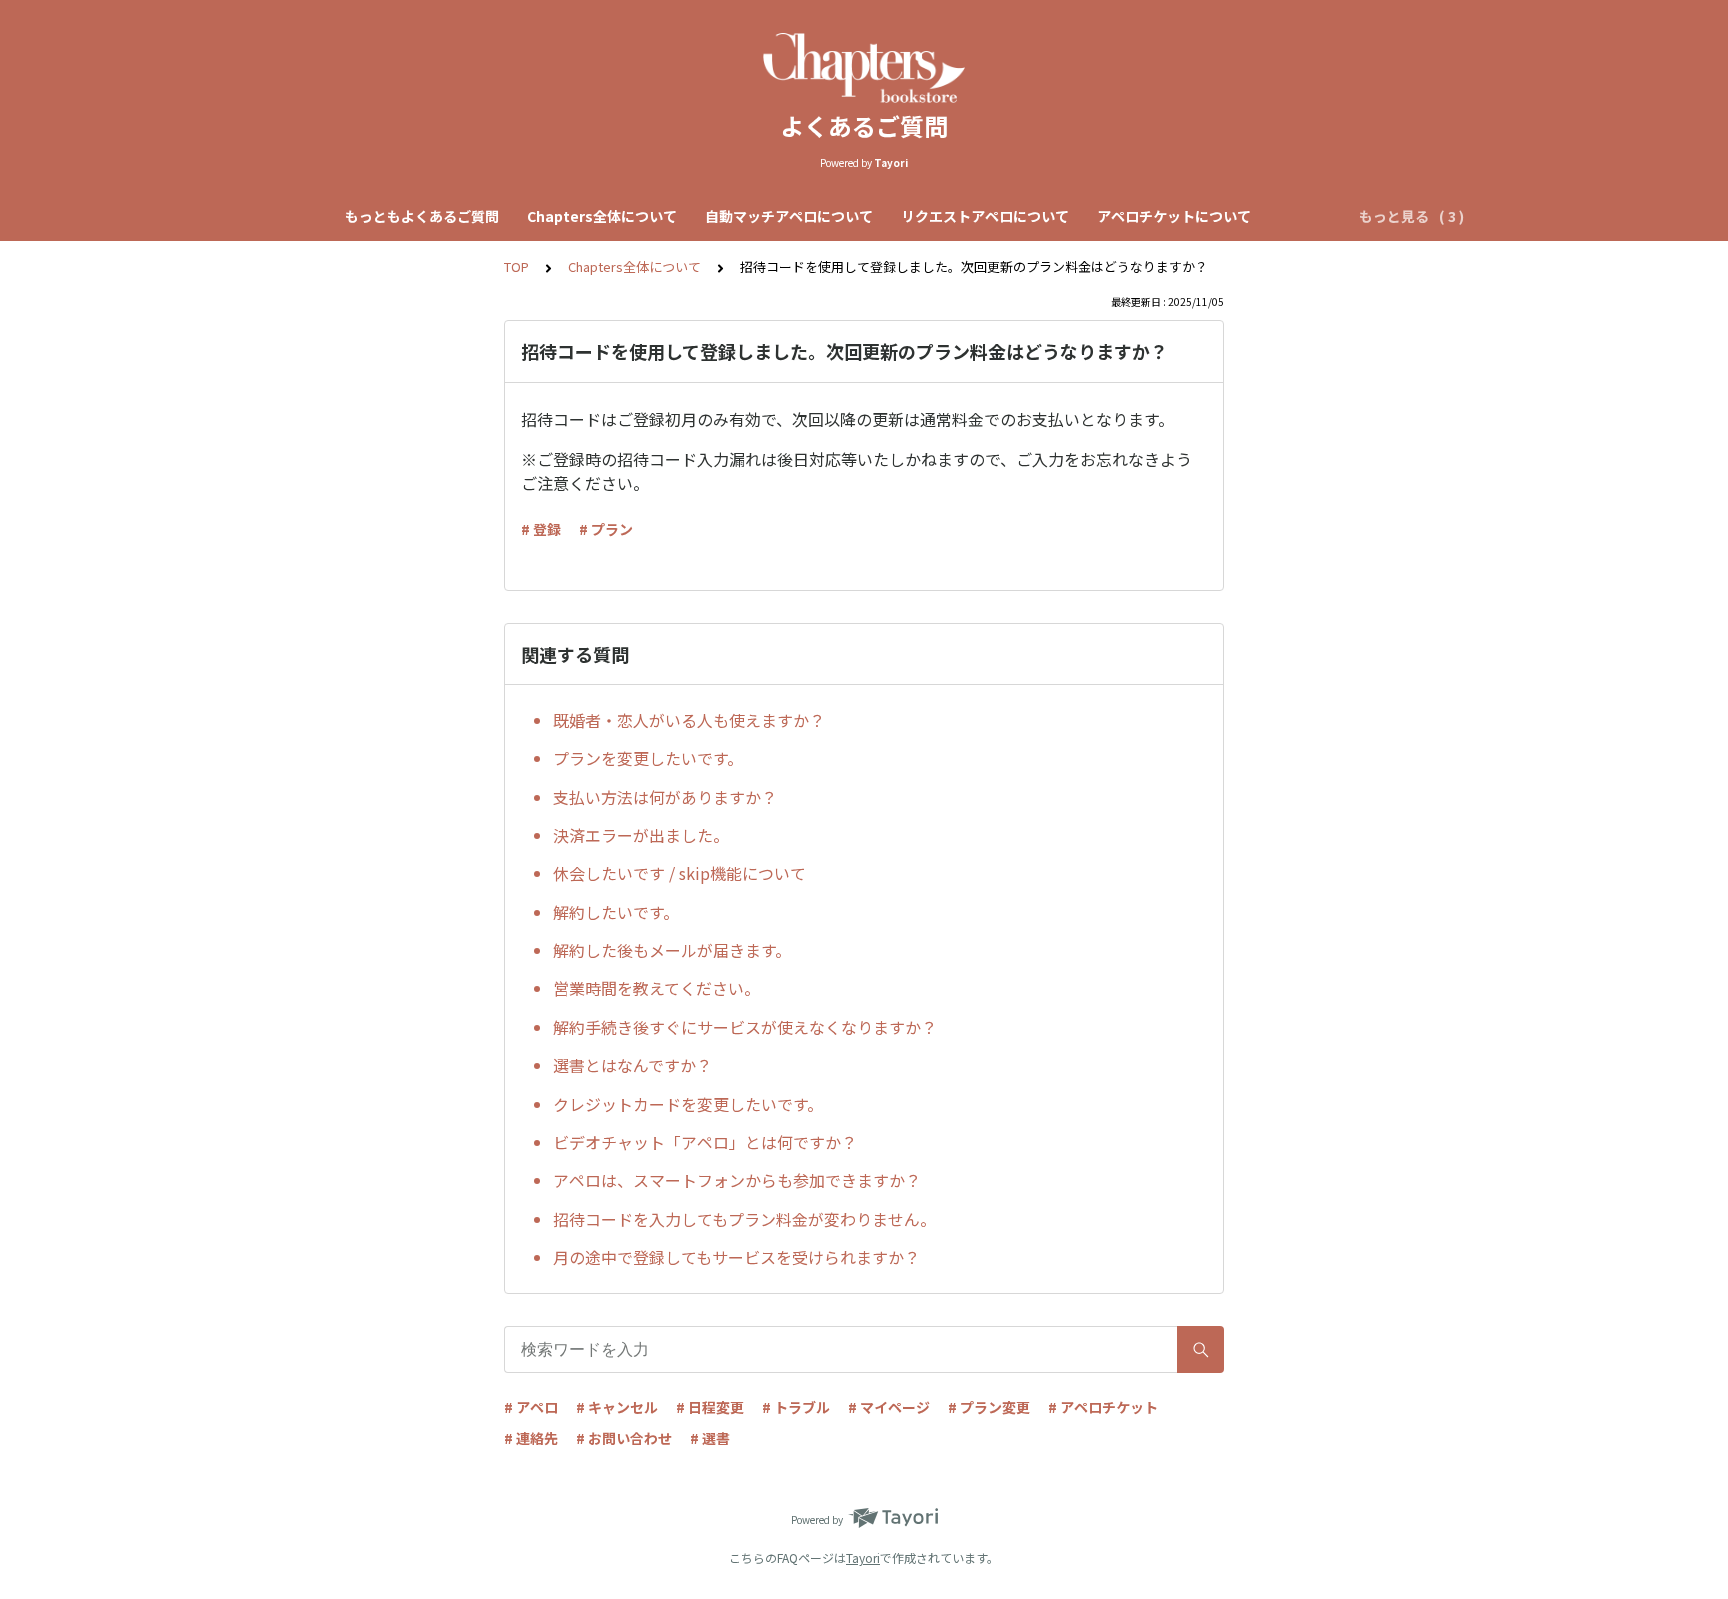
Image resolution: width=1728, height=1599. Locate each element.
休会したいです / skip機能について (679, 873)
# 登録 (541, 529)
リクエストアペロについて (985, 216)
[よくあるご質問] (864, 68)
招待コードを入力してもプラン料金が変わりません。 (744, 1219)
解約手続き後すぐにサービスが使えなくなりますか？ (745, 1027)
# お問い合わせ (624, 1438)
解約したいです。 (616, 912)
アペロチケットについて (1174, 216)
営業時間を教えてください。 (656, 988)
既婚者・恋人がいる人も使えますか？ (689, 720)
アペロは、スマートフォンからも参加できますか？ (737, 1180)
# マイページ (889, 1407)
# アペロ (531, 1407)
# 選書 (710, 1438)
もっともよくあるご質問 (422, 216)
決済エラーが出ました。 (641, 835)
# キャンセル (617, 1407)
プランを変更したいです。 (648, 758)
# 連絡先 (531, 1438)
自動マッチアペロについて (789, 216)
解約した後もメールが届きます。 (672, 950)
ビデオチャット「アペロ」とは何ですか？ (705, 1142)
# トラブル (796, 1407)
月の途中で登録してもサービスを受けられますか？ (736, 1257)
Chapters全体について (602, 216)
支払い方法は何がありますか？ (665, 797)
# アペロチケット (1103, 1407)
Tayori (863, 1557)
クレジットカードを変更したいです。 (688, 1104)
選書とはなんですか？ (632, 1065)
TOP (516, 266)
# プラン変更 (989, 1407)
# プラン (606, 529)
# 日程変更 (710, 1407)
